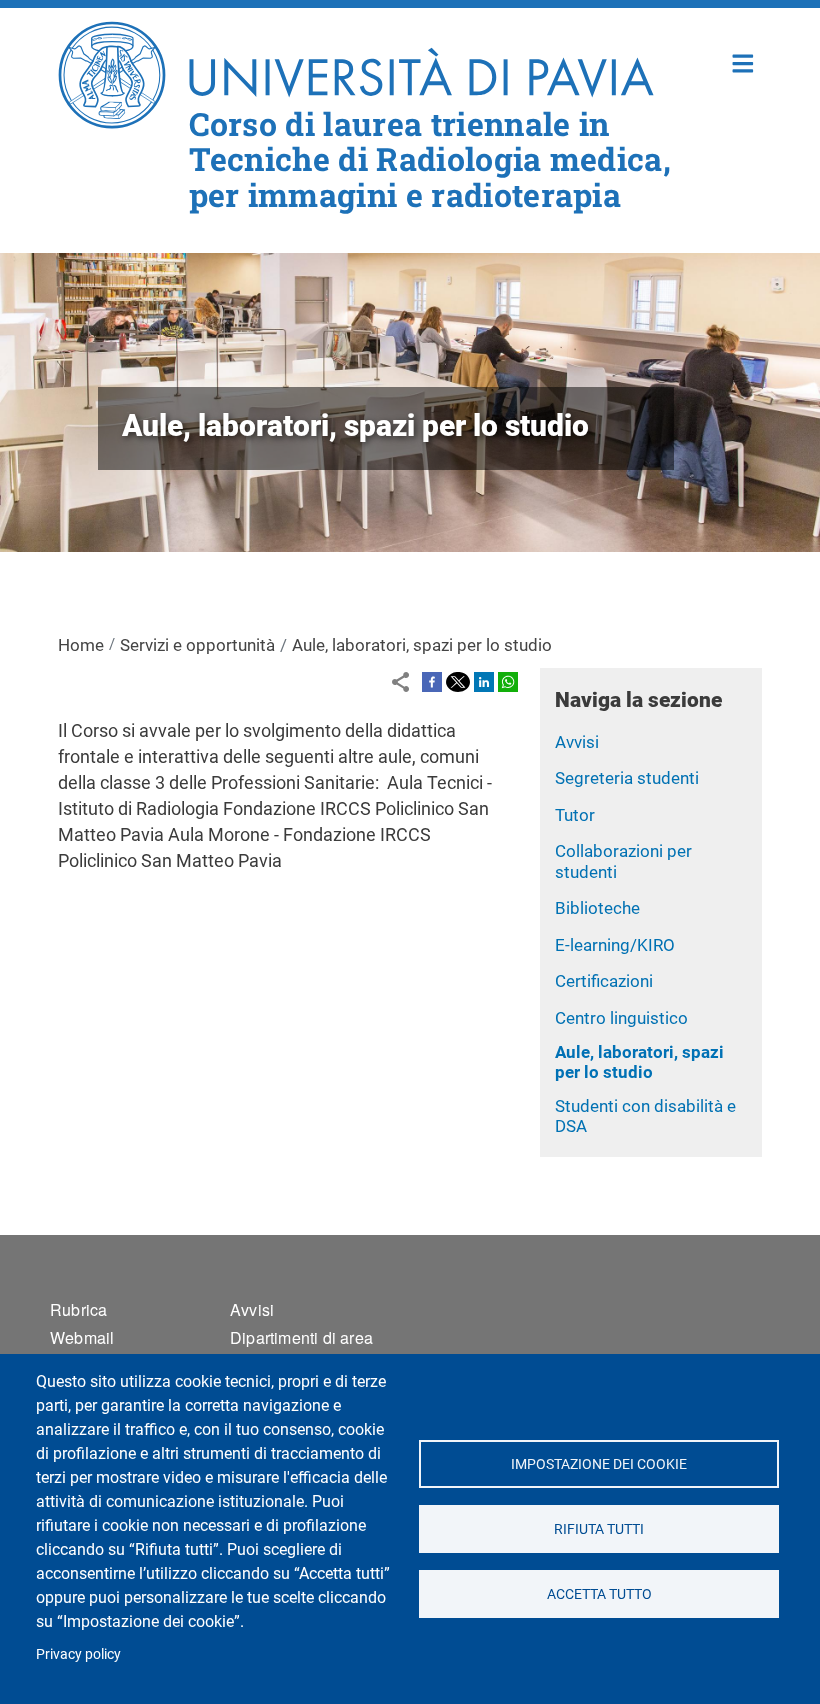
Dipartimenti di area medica (301, 1349)
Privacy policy (78, 1654)
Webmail (82, 1337)
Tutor (575, 815)
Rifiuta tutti (599, 1529)
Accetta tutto (598, 1594)
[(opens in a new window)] (432, 680)
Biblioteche (597, 908)
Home (743, 61)
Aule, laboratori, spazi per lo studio (639, 1062)
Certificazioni (604, 981)
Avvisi (577, 742)
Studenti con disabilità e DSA (645, 1116)
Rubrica (78, 1309)
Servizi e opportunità (197, 645)
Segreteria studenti (627, 778)
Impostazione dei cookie (599, 1464)
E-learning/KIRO (615, 945)
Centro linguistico (621, 1018)
